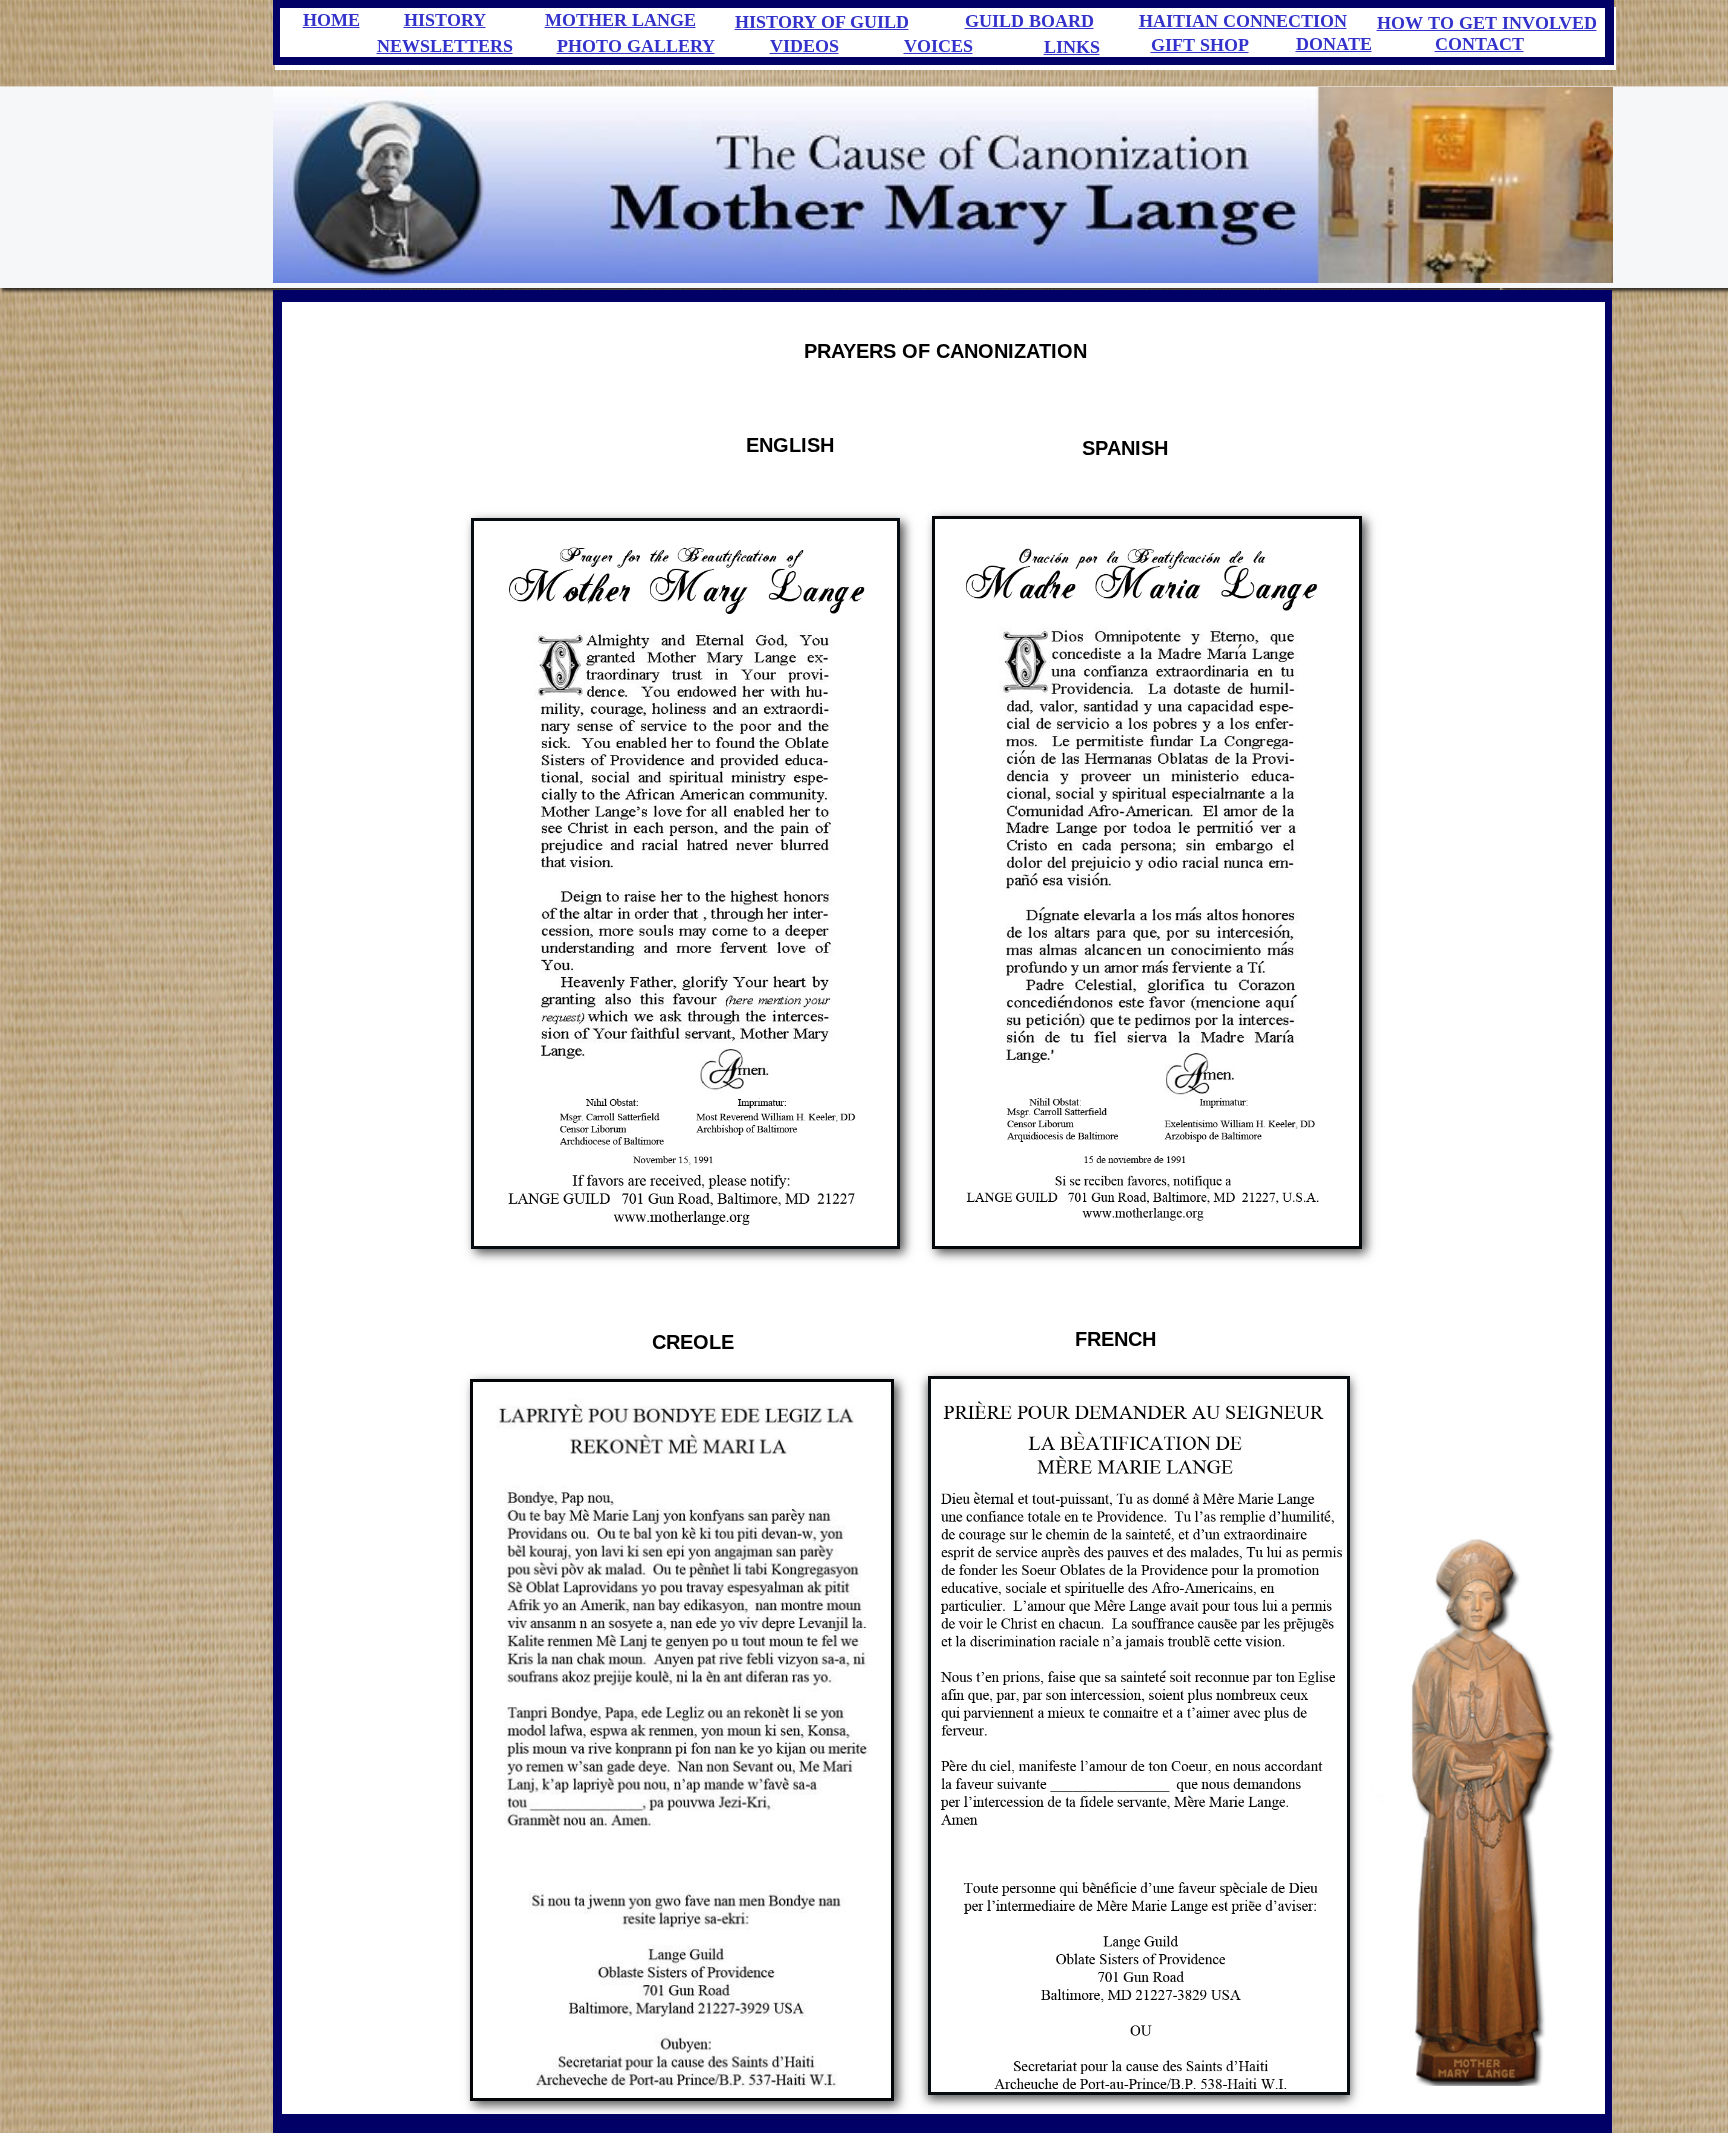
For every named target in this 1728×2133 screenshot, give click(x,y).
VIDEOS (804, 46)
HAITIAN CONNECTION (1243, 21)
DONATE (1334, 44)
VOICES (938, 46)
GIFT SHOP (1200, 45)
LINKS (1072, 47)
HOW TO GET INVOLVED (1487, 23)
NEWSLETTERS (445, 46)
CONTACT (1479, 44)
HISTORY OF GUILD (822, 22)
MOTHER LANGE (620, 20)
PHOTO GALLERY (636, 46)
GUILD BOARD (1029, 21)
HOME (331, 20)
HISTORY (445, 20)
